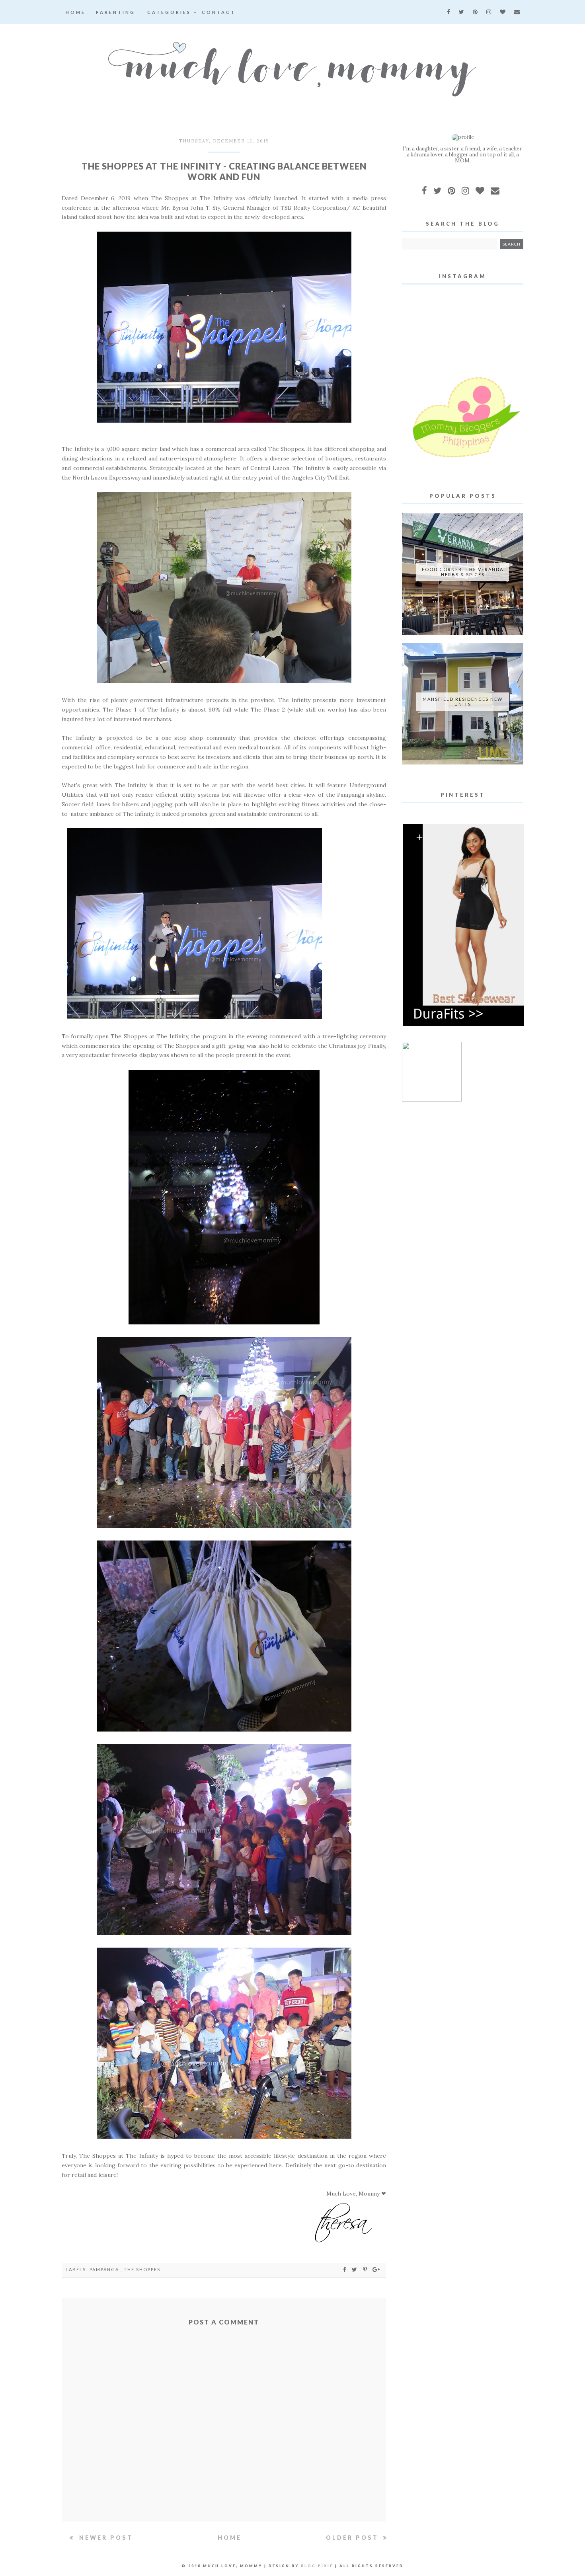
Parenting (116, 12)
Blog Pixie (317, 2566)
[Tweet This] (356, 2269)
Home (76, 12)
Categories (170, 12)
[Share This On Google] (376, 2269)
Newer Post (105, 2538)
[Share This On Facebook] (345, 2269)
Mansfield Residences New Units (463, 702)
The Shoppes (142, 2269)
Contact (219, 12)
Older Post (354, 2538)
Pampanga (105, 2269)
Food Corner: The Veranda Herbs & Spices (463, 572)
